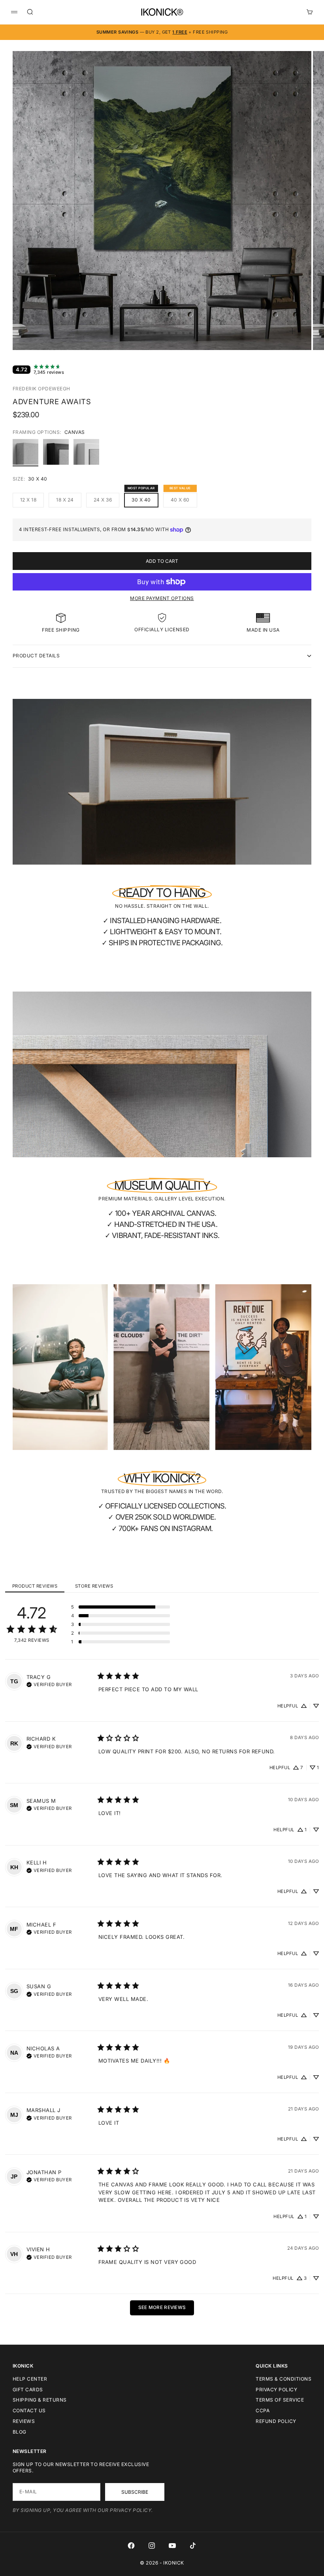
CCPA (263, 2410)
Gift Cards (28, 2390)
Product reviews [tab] (35, 1586)
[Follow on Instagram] (152, 2546)
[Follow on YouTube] (172, 2546)
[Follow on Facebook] (131, 2546)
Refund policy (276, 2421)
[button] (121, 1607)
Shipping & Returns (40, 2400)
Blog (20, 2432)
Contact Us (29, 2410)
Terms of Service (280, 2400)
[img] (49, 1684)
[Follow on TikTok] (193, 2546)
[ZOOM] (292, 331)
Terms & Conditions (283, 2379)
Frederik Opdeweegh (41, 389)
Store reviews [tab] (94, 1586)
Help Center (30, 2379)
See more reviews (162, 2307)
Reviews (24, 2421)
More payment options (162, 598)
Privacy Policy (276, 2390)
